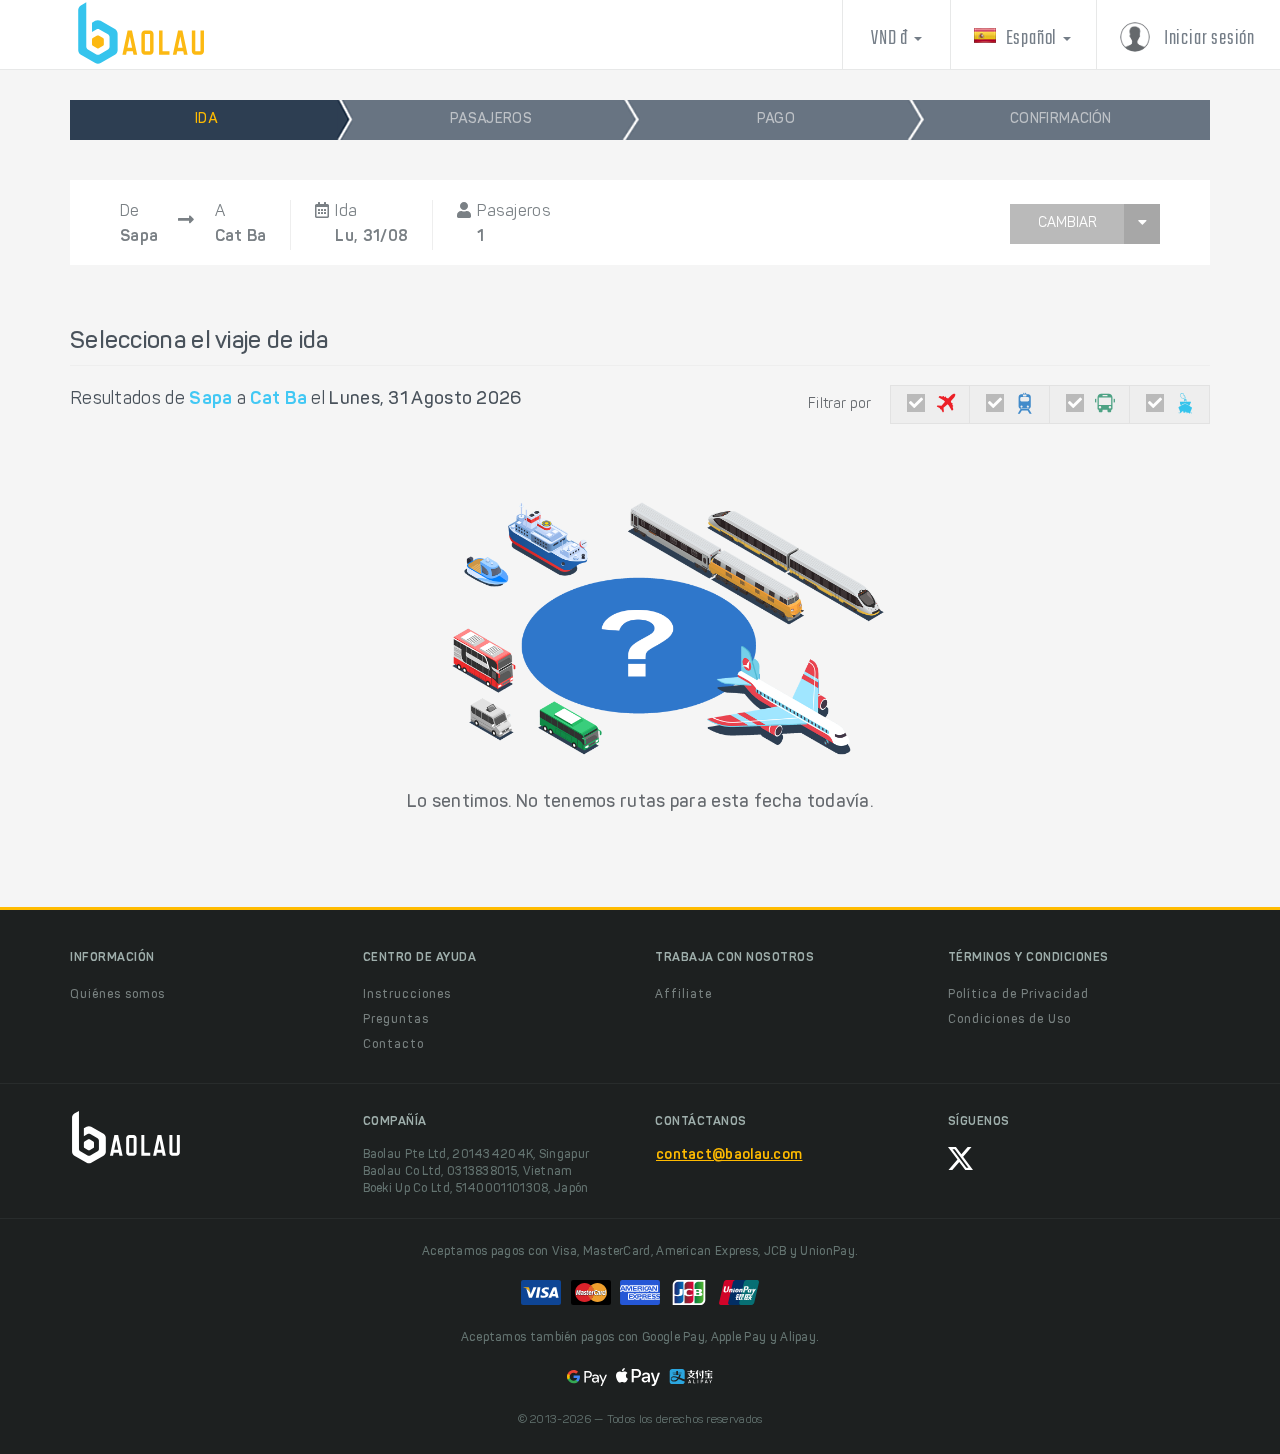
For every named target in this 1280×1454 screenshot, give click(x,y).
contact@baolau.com (729, 1156)
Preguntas (396, 1020)
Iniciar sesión (1207, 38)
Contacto (393, 1045)
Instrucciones (407, 995)
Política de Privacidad (1018, 995)
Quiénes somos (117, 995)
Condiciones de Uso (1009, 1020)
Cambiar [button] (1067, 224)
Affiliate (683, 995)
